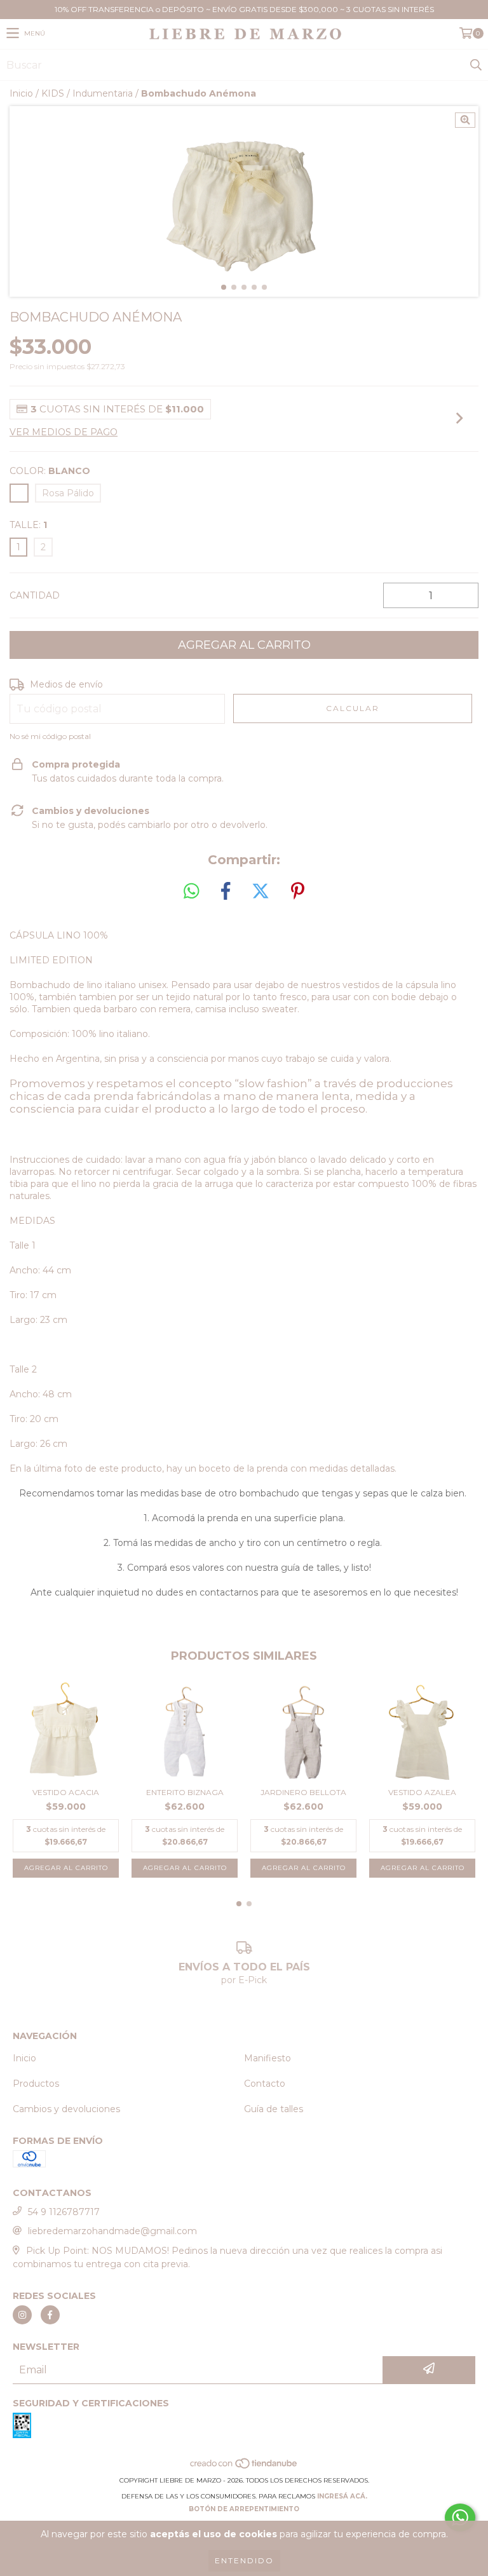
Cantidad (35, 595)
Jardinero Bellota (303, 1792)
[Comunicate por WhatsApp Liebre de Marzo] (460, 2518)
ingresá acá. (342, 2496)
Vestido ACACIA (66, 1792)
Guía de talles (274, 2109)
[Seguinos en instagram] (22, 2315)
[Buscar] (475, 65)
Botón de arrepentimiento (244, 2509)
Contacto (265, 2084)
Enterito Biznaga (185, 1792)
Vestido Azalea (422, 1792)
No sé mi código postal (50, 736)
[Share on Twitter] (261, 891)
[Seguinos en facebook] (50, 2315)
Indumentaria (103, 93)
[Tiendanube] (244, 2468)
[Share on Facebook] (226, 891)
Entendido (244, 2560)
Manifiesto (268, 2058)
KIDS (53, 93)
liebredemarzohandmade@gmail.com (112, 2231)
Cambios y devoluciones (66, 2109)
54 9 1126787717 (64, 2212)
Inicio (21, 93)
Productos (36, 2084)
